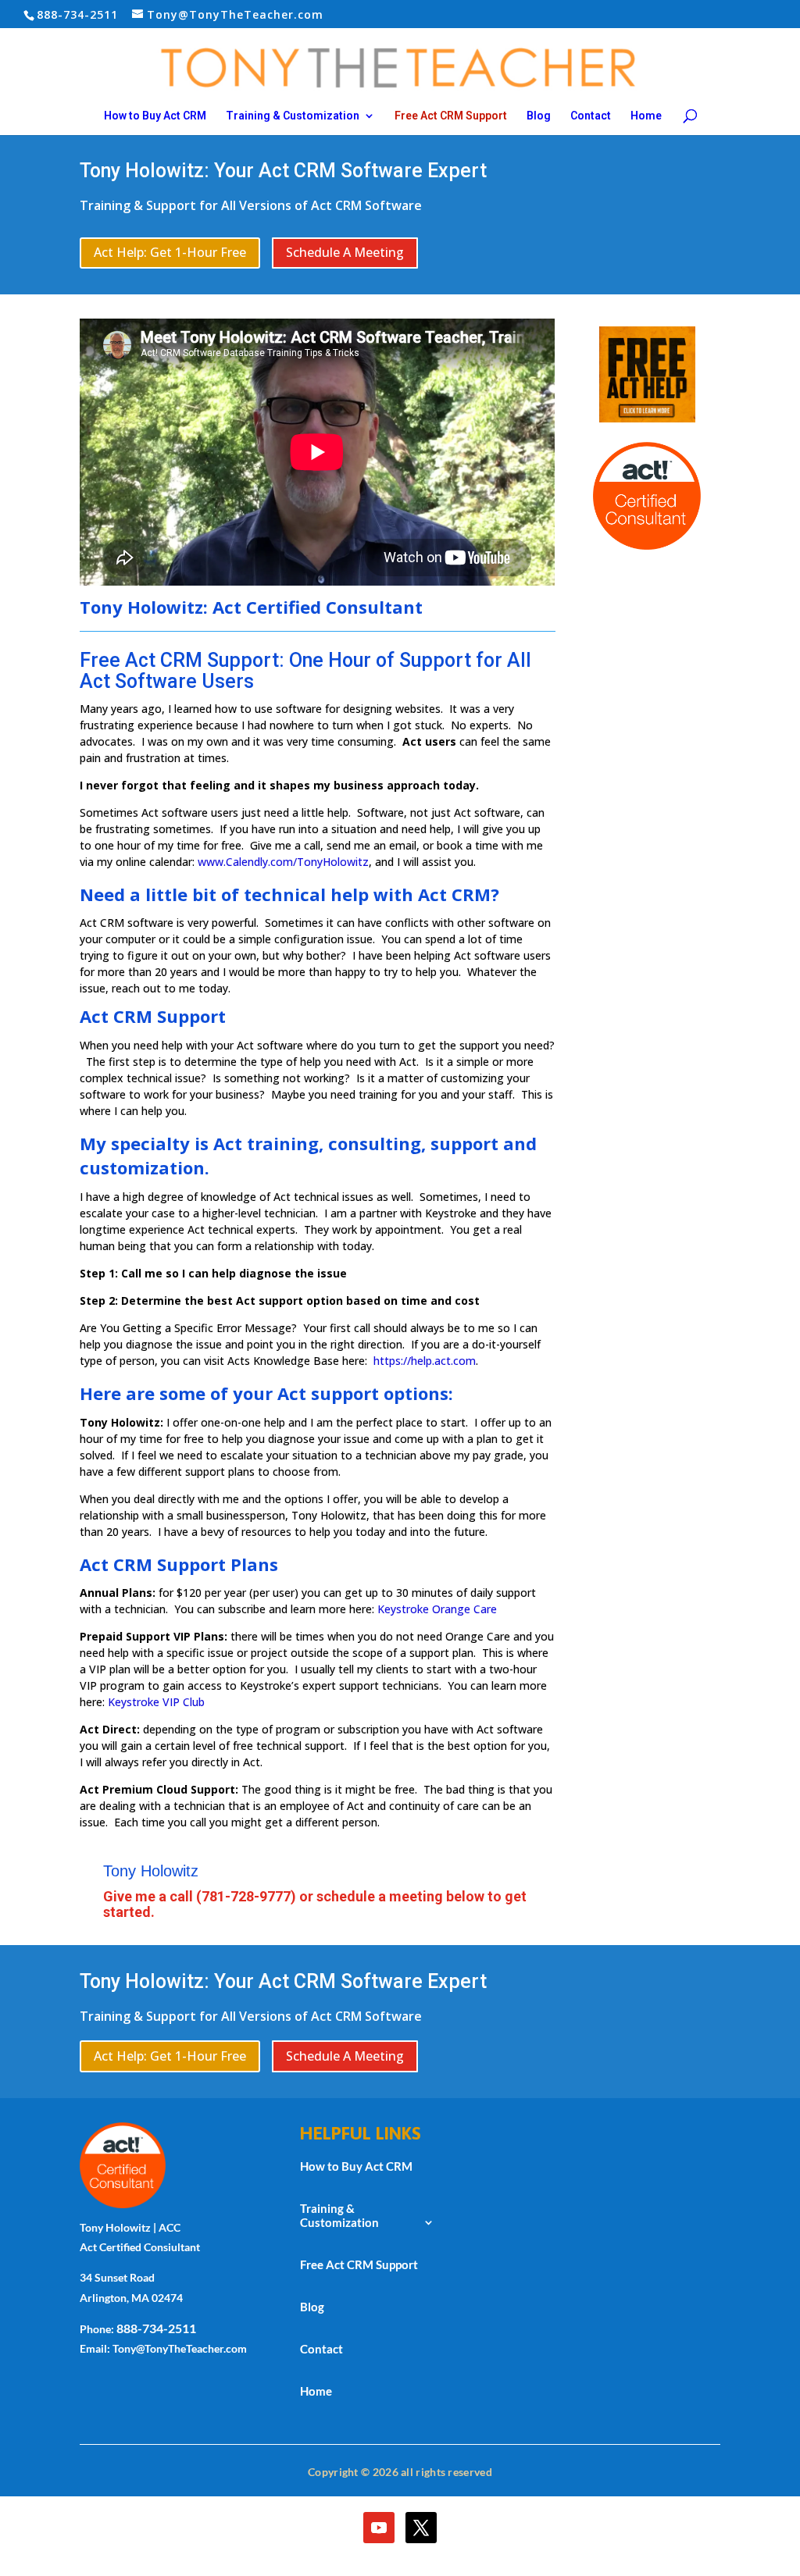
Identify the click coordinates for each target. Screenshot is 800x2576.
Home (646, 116)
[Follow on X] (421, 2528)
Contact (591, 116)
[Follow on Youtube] (379, 2528)
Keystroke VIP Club (156, 1702)
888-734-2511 (156, 2328)
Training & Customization (293, 116)
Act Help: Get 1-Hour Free (170, 252)
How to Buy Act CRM (155, 116)
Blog (539, 116)
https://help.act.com (425, 1361)
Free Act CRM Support (451, 116)
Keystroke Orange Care (437, 1609)
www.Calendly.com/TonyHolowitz (283, 862)
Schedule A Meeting (345, 252)
